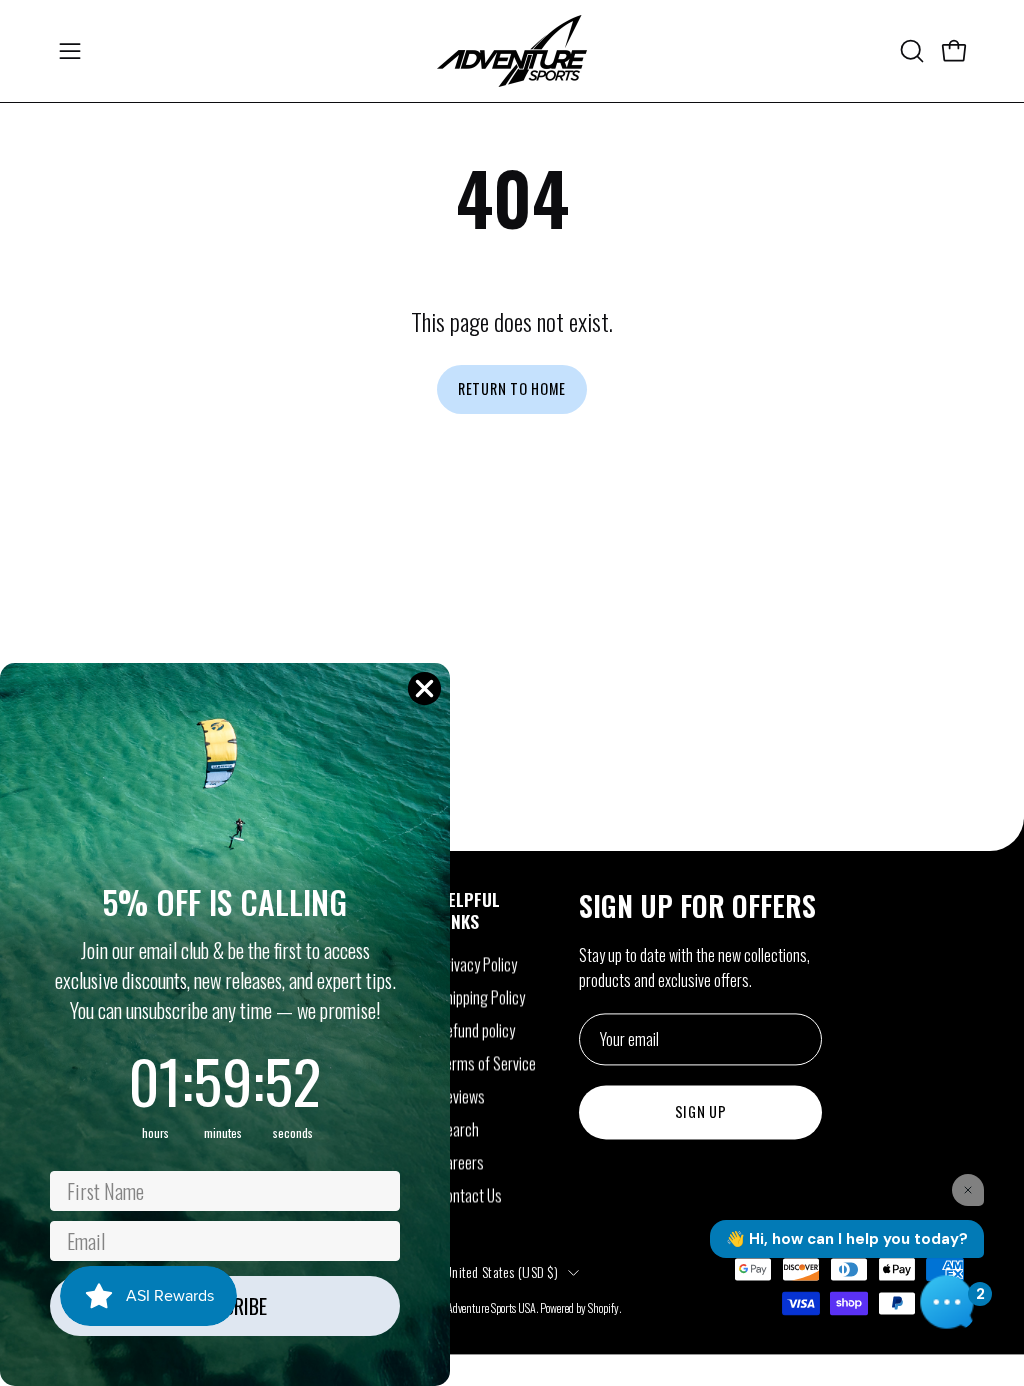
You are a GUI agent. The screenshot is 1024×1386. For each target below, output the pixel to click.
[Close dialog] (424, 688)
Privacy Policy (477, 964)
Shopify (603, 1307)
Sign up (701, 1112)
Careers (461, 1162)
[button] (910, 51)
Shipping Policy (481, 997)
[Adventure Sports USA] (512, 51)
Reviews (461, 1096)
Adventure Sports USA (491, 1307)
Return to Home (512, 388)
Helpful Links (469, 910)
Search (458, 1129)
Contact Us (470, 1195)
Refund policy (476, 1030)
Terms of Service (487, 1063)
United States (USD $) (501, 1271)
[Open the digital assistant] (947, 1302)
